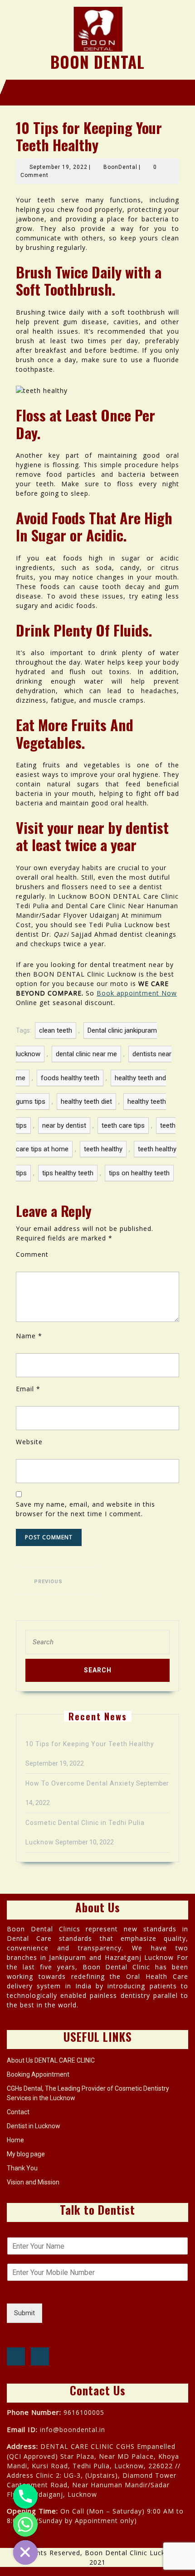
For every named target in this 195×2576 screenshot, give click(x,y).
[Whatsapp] (25, 2524)
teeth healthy (103, 1149)
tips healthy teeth (68, 1173)
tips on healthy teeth (139, 1173)
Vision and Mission (33, 2182)
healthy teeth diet (86, 1101)
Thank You (22, 2168)
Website (29, 1442)
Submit (24, 2313)
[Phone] (25, 2496)
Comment (32, 1254)
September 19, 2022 (58, 167)
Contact (18, 2112)
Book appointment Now (137, 993)
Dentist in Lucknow (34, 2126)
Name (29, 1336)
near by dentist (64, 1125)
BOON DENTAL (97, 62)
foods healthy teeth (70, 1078)
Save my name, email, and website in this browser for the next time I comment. (85, 1509)
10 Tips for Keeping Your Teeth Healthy (90, 1744)
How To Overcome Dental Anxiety (80, 1783)
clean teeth (56, 1030)
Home (15, 2140)
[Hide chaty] (25, 2552)
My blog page (26, 2154)
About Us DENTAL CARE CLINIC (51, 2060)
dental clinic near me (86, 1054)
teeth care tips (123, 1125)
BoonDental (120, 167)
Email (28, 1389)
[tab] (82, 92)
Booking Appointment (38, 2074)
